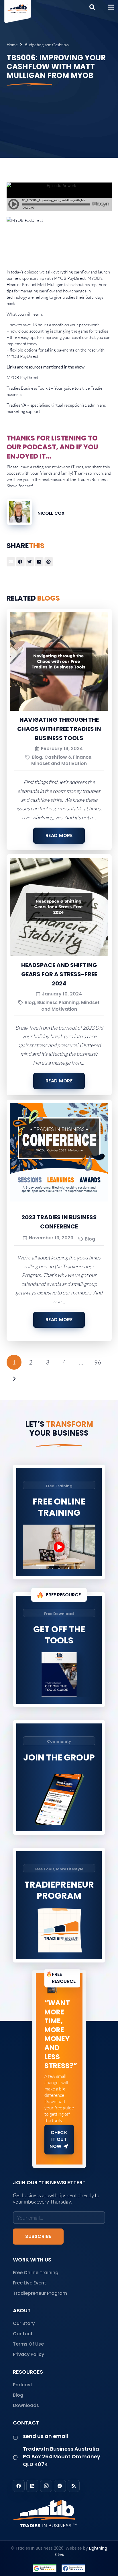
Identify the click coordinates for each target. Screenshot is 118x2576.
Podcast (23, 2385)
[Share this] (20, 562)
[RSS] (74, 2486)
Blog (18, 2395)
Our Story (24, 2323)
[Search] (92, 7)
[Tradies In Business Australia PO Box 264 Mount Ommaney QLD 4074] (18, 2458)
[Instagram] (46, 2486)
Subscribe (38, 2236)
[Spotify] (60, 2486)
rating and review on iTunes (58, 467)
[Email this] (11, 562)
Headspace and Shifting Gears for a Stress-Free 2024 (59, 974)
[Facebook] (19, 2486)
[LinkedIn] (32, 2486)
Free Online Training (36, 2273)
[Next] (14, 1379)
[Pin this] (49, 562)
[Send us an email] (18, 2438)
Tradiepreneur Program (40, 2293)
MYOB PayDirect (70, 278)
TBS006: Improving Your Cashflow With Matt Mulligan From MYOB (56, 67)
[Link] (59, 2513)
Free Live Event (29, 2283)
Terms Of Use (28, 2344)
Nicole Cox (51, 513)
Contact (23, 2334)
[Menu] (111, 7)
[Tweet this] (30, 562)
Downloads (26, 2405)
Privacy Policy (28, 2354)
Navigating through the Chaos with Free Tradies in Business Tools (59, 729)
